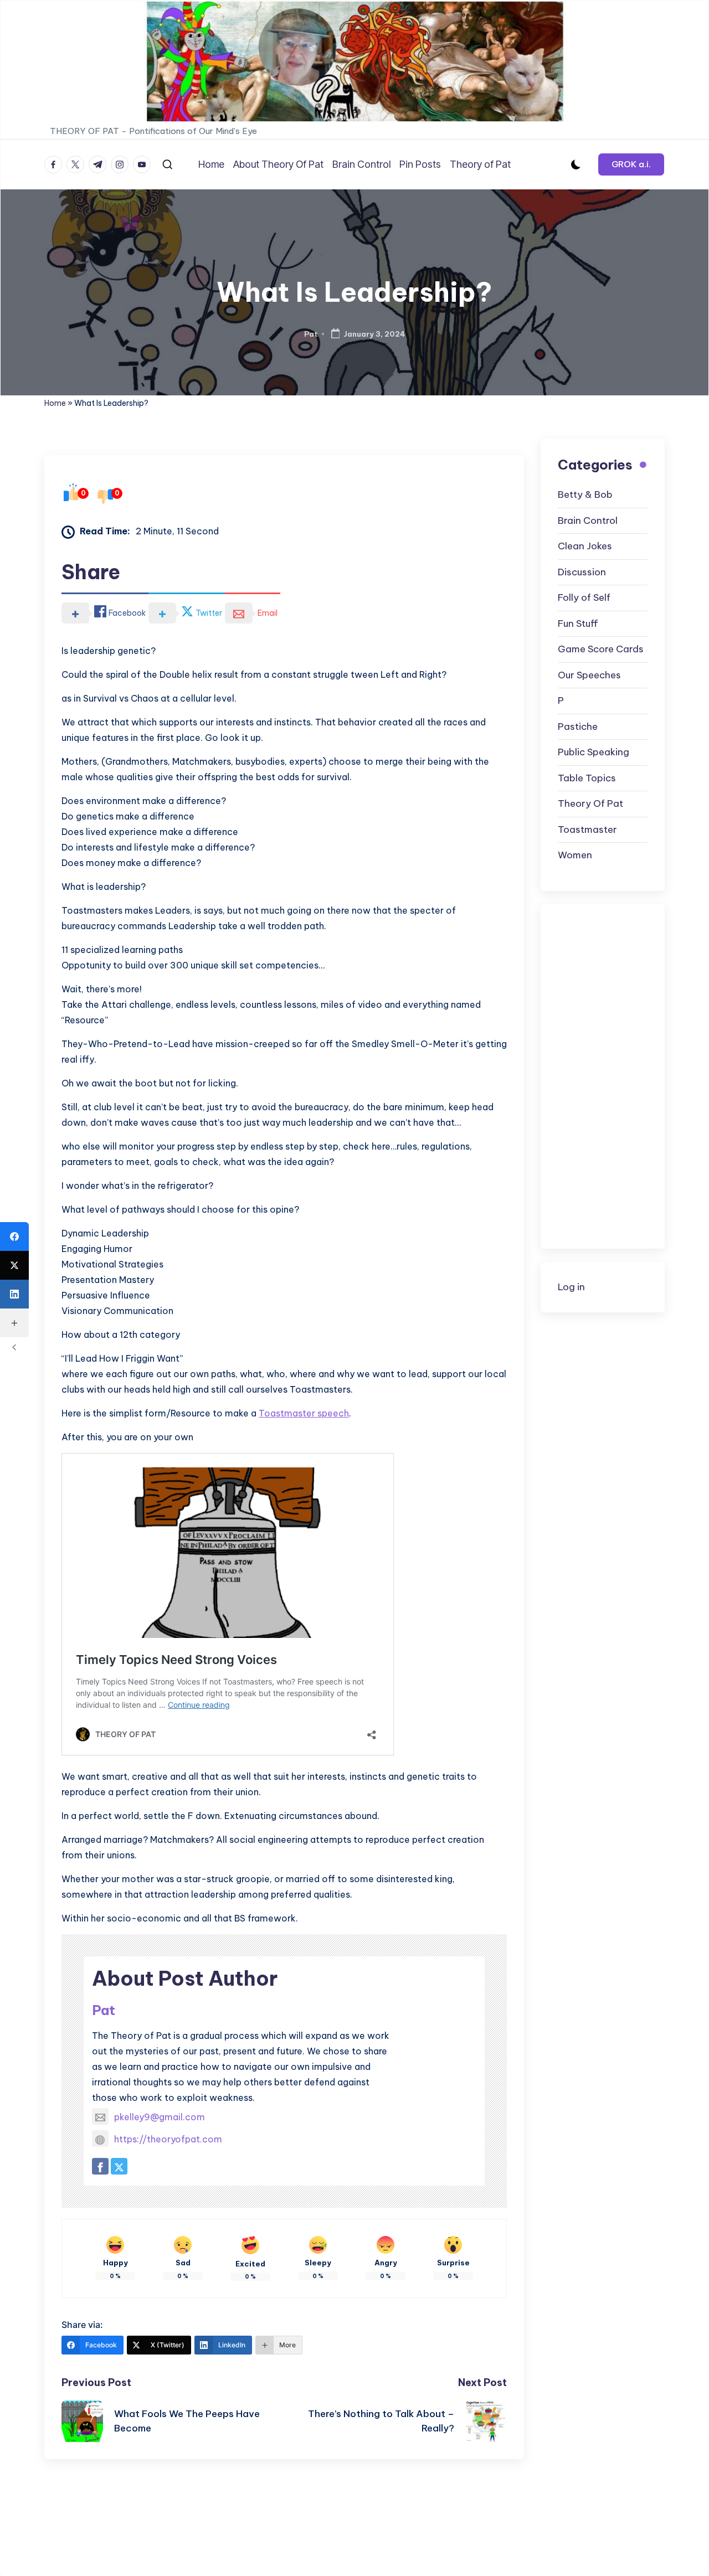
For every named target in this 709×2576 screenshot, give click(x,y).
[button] (631, 164)
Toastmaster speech (304, 1413)
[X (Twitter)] (14, 1265)
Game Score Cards (601, 650)
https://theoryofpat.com (168, 2139)
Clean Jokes (585, 547)
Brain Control (588, 521)
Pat (104, 2010)
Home (55, 403)
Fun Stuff (578, 624)
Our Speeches (589, 675)
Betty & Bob (585, 495)
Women (575, 856)
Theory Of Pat (590, 804)
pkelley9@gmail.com (160, 2117)
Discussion (582, 572)
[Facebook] (14, 1237)
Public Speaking (594, 753)
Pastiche (578, 727)
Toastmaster (587, 830)
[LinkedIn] (14, 1294)
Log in (571, 1287)
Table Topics (587, 778)
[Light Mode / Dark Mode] (576, 164)
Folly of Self (584, 598)
